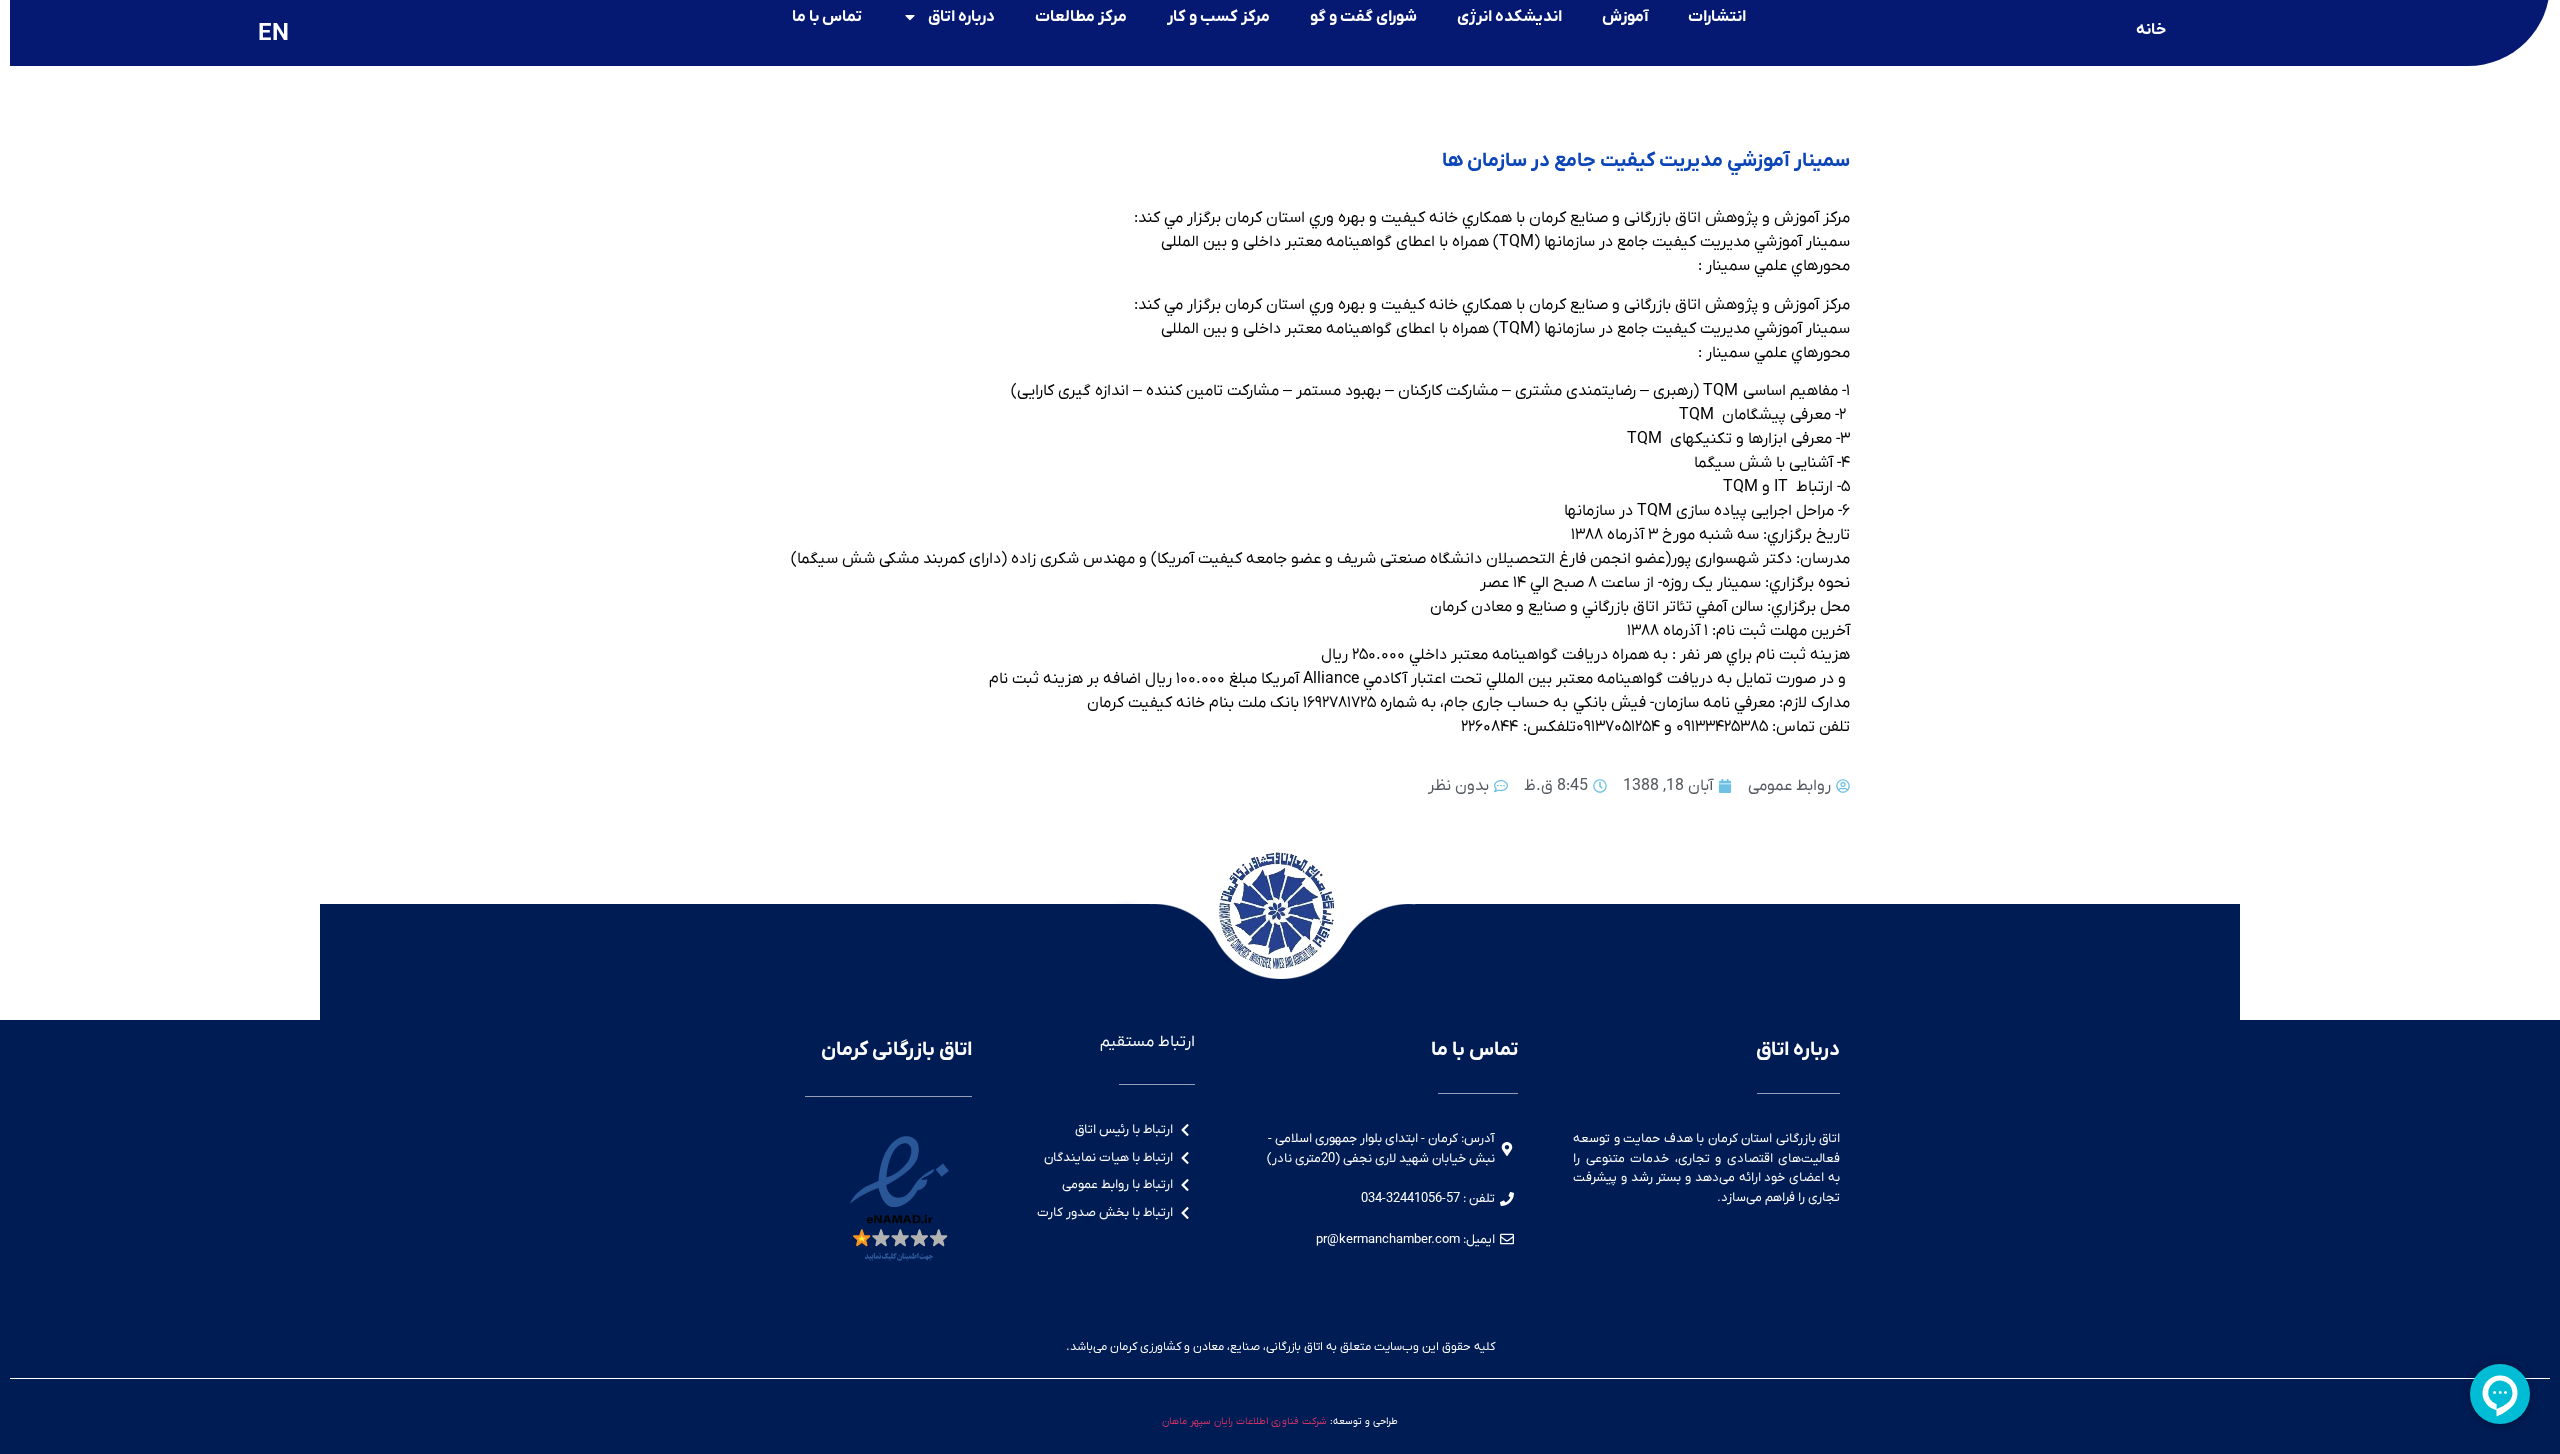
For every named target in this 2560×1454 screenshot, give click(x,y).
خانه (2151, 30)
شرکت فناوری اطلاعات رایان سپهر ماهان (1244, 1421)
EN (273, 34)
